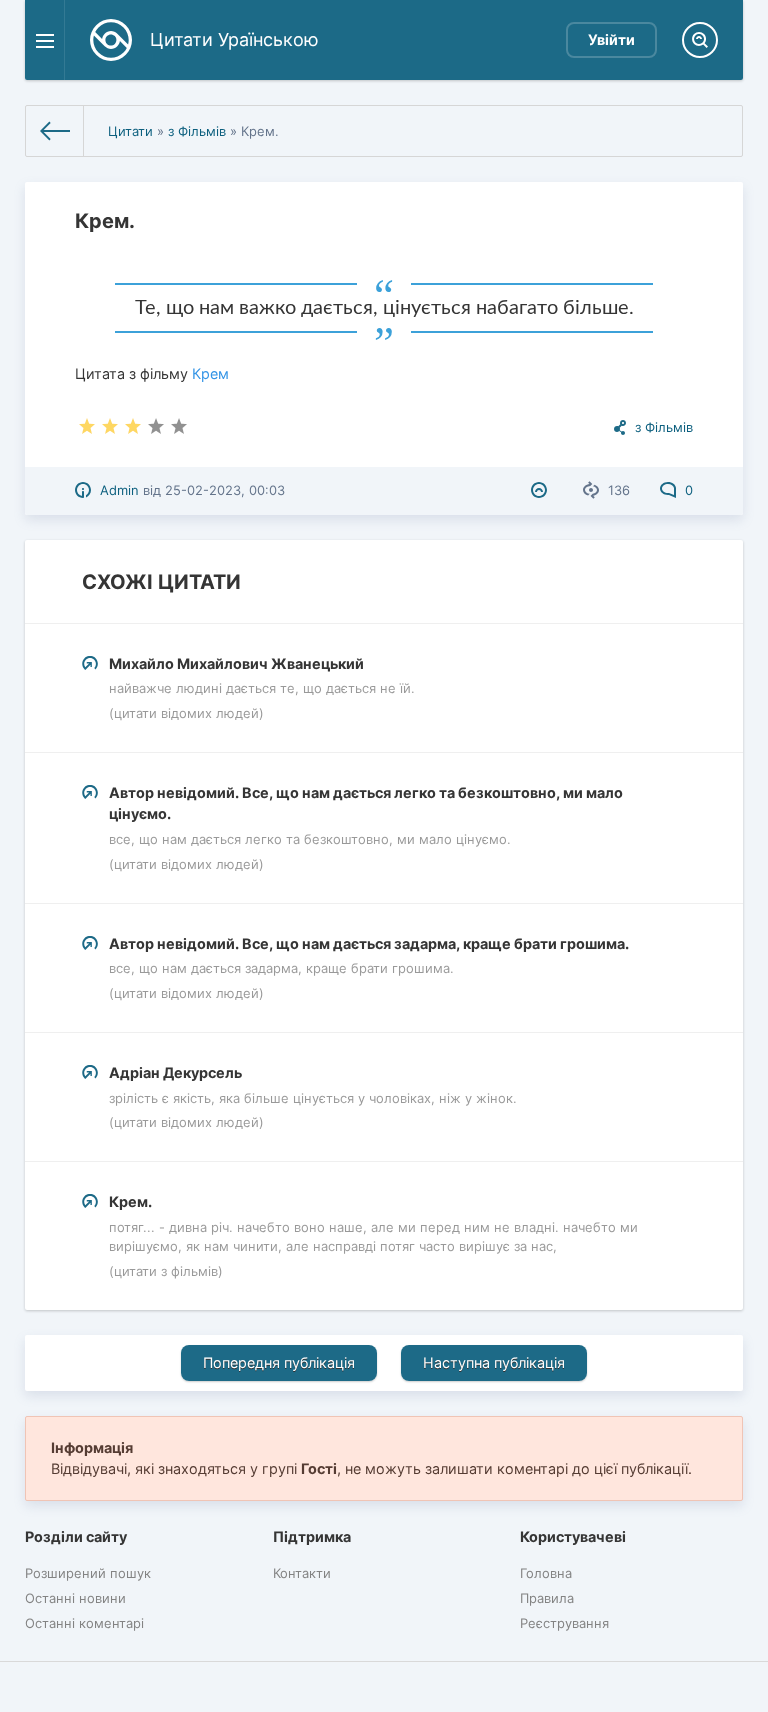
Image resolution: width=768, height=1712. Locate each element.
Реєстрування (564, 1623)
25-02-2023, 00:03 (225, 490)
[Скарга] (541, 490)
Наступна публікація (494, 1362)
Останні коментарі (84, 1623)
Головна (546, 1573)
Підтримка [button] (312, 1536)
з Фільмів (197, 131)
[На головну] (55, 131)
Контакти (302, 1573)
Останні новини (75, 1598)
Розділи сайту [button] (76, 1536)
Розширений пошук (88, 1573)
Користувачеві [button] (573, 1536)
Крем (210, 373)
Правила (547, 1598)
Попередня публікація (279, 1362)
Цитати (130, 131)
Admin (119, 490)
